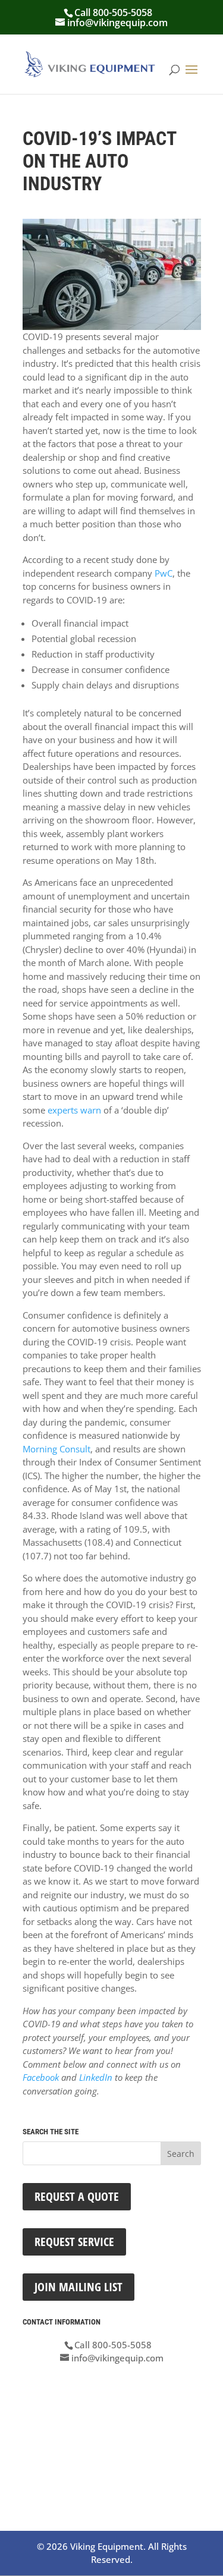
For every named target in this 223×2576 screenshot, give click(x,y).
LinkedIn (96, 2077)
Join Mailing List (78, 2287)
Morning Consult (56, 1449)
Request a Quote (77, 2196)
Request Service (74, 2242)
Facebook (41, 2077)
